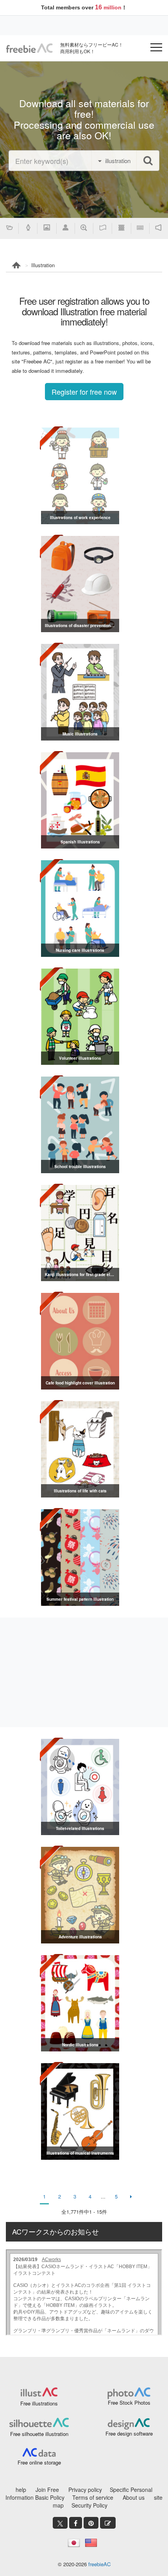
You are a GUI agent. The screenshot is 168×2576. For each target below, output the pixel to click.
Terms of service (93, 2497)
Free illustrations (39, 2403)
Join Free (47, 2490)
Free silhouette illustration (39, 2434)
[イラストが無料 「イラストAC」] (29, 48)
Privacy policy (85, 2490)
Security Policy (89, 2505)
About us (134, 2497)
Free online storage (39, 2462)
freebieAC (99, 2564)
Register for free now (84, 392)
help (21, 2490)
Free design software (129, 2433)
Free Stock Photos (129, 2403)
